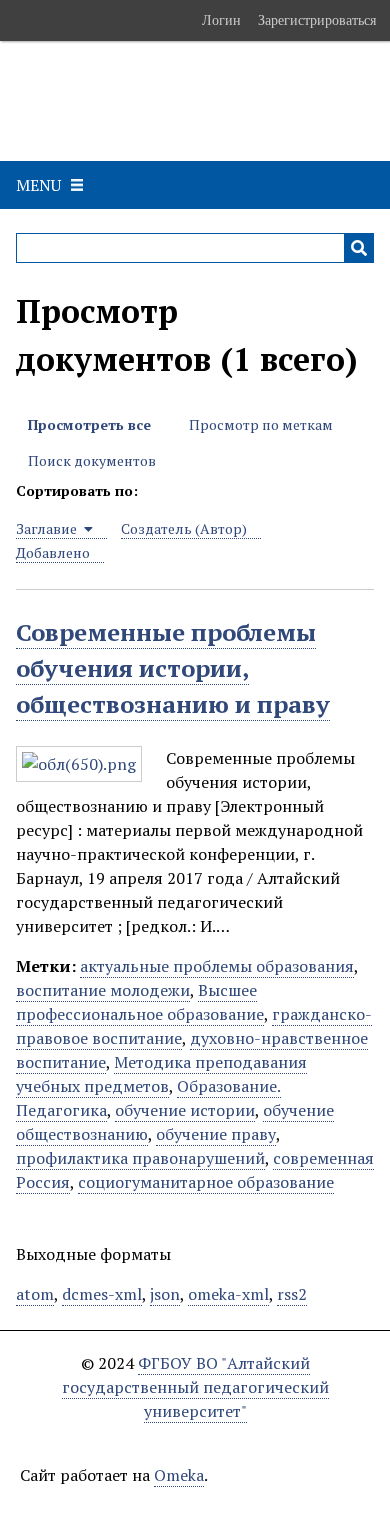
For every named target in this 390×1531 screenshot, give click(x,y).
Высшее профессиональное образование (140, 1002)
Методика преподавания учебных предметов (161, 1074)
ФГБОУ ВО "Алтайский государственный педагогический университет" (195, 1387)
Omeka (179, 1475)
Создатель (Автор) (184, 528)
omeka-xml (228, 1294)
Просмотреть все (89, 424)
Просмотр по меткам (261, 424)
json (165, 1294)
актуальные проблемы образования (217, 966)
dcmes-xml (102, 1294)
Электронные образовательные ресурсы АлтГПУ (143, 101)
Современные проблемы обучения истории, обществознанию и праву (173, 668)
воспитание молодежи (103, 990)
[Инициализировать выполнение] (359, 248)
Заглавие (48, 528)
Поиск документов (92, 460)
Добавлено (53, 552)
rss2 (292, 1294)
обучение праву (216, 1134)
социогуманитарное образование (206, 1182)
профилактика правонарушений (140, 1158)
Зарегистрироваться (317, 20)
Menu (38, 185)
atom (35, 1294)
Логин (221, 20)
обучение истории (185, 1110)
